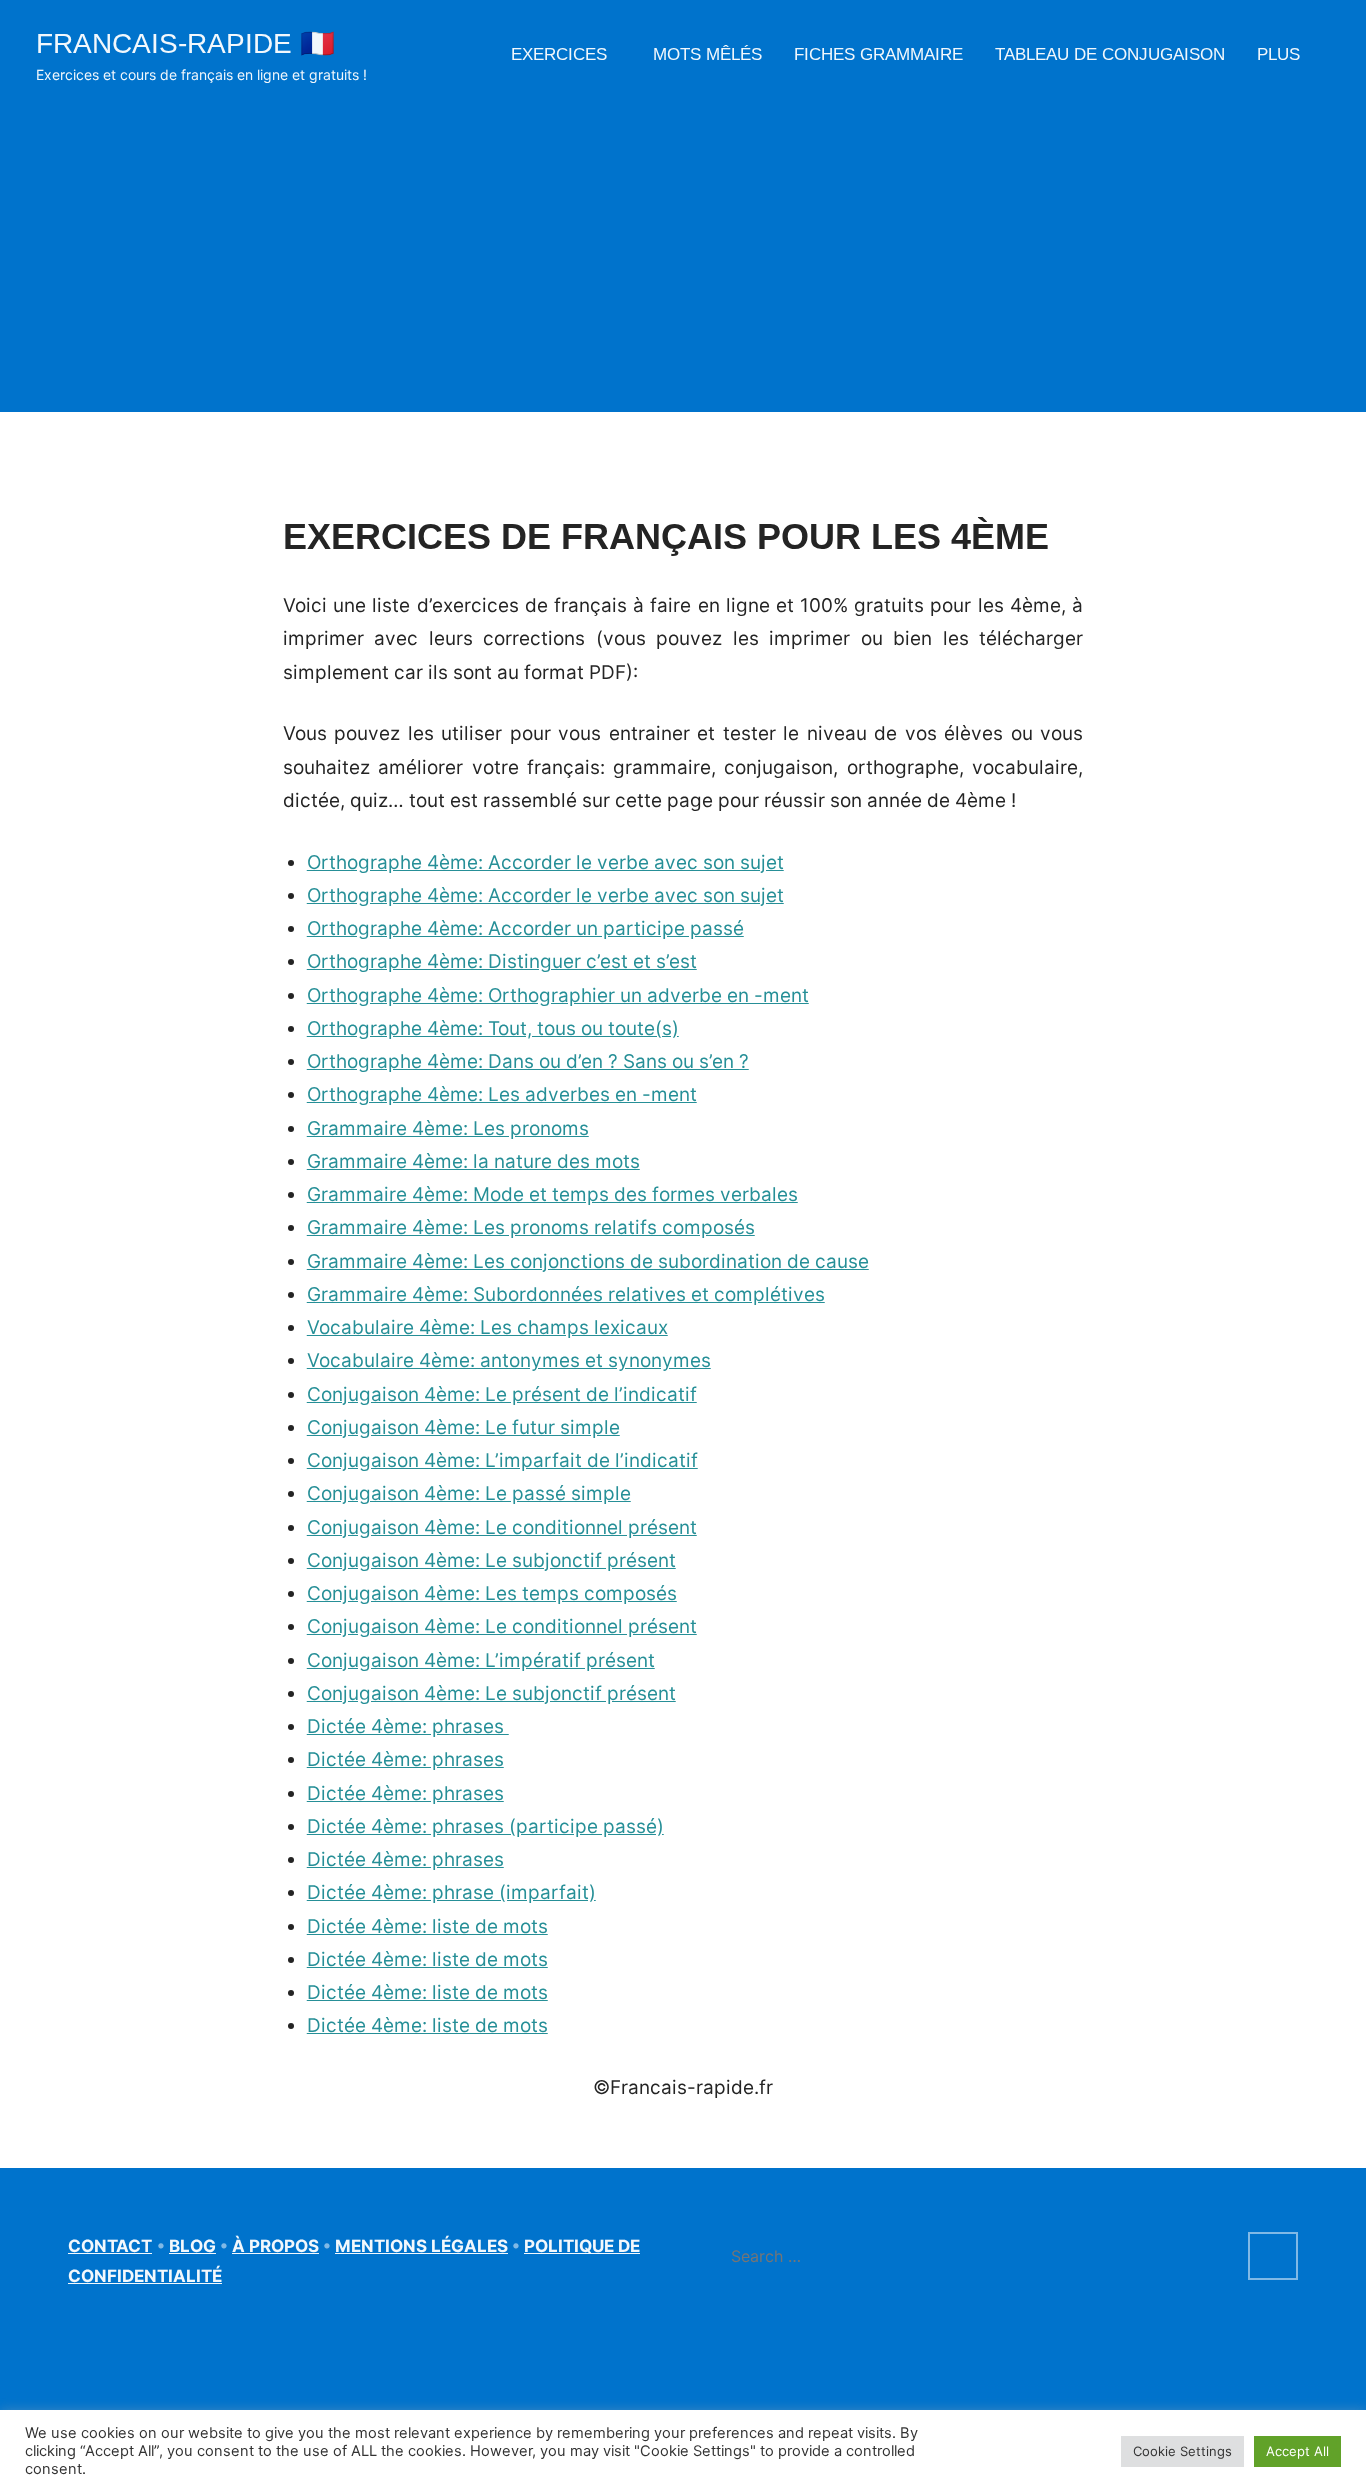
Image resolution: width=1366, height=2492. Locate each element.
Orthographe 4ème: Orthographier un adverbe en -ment (558, 995)
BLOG (192, 2246)
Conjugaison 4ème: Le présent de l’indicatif (502, 1394)
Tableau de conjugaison (1110, 54)
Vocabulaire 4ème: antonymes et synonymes (509, 1360)
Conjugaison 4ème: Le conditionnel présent (502, 1527)
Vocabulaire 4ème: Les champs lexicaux (487, 1327)
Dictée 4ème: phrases (408, 1726)
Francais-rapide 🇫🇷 (185, 43)
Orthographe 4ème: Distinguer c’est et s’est (502, 961)
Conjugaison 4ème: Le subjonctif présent (491, 1560)
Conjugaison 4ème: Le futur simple (463, 1427)
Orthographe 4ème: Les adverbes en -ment (502, 1094)
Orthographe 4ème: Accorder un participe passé (525, 928)
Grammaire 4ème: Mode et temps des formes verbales (552, 1194)
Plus (1278, 54)
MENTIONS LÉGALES (421, 2246)
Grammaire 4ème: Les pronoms (448, 1128)
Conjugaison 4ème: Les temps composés (492, 1593)
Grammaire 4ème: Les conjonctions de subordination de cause (588, 1261)
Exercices (559, 54)
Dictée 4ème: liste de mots (427, 1926)
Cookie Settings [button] (1182, 2451)
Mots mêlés (707, 54)
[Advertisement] (683, 238)
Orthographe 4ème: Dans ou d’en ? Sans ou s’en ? (528, 1061)
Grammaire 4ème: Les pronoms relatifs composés (531, 1227)
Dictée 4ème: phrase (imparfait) (451, 1892)
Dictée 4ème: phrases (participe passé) (485, 1826)
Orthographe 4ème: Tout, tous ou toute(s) (493, 1028)
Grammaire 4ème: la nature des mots (473, 1161)
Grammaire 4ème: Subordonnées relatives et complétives (566, 1294)
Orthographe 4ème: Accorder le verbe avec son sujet (545, 862)
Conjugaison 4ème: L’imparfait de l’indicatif (502, 1460)
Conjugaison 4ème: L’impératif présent (481, 1660)
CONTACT (110, 2246)
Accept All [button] (1297, 2451)
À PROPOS (275, 2246)
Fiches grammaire (878, 54)
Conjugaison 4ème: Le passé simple (469, 1493)
